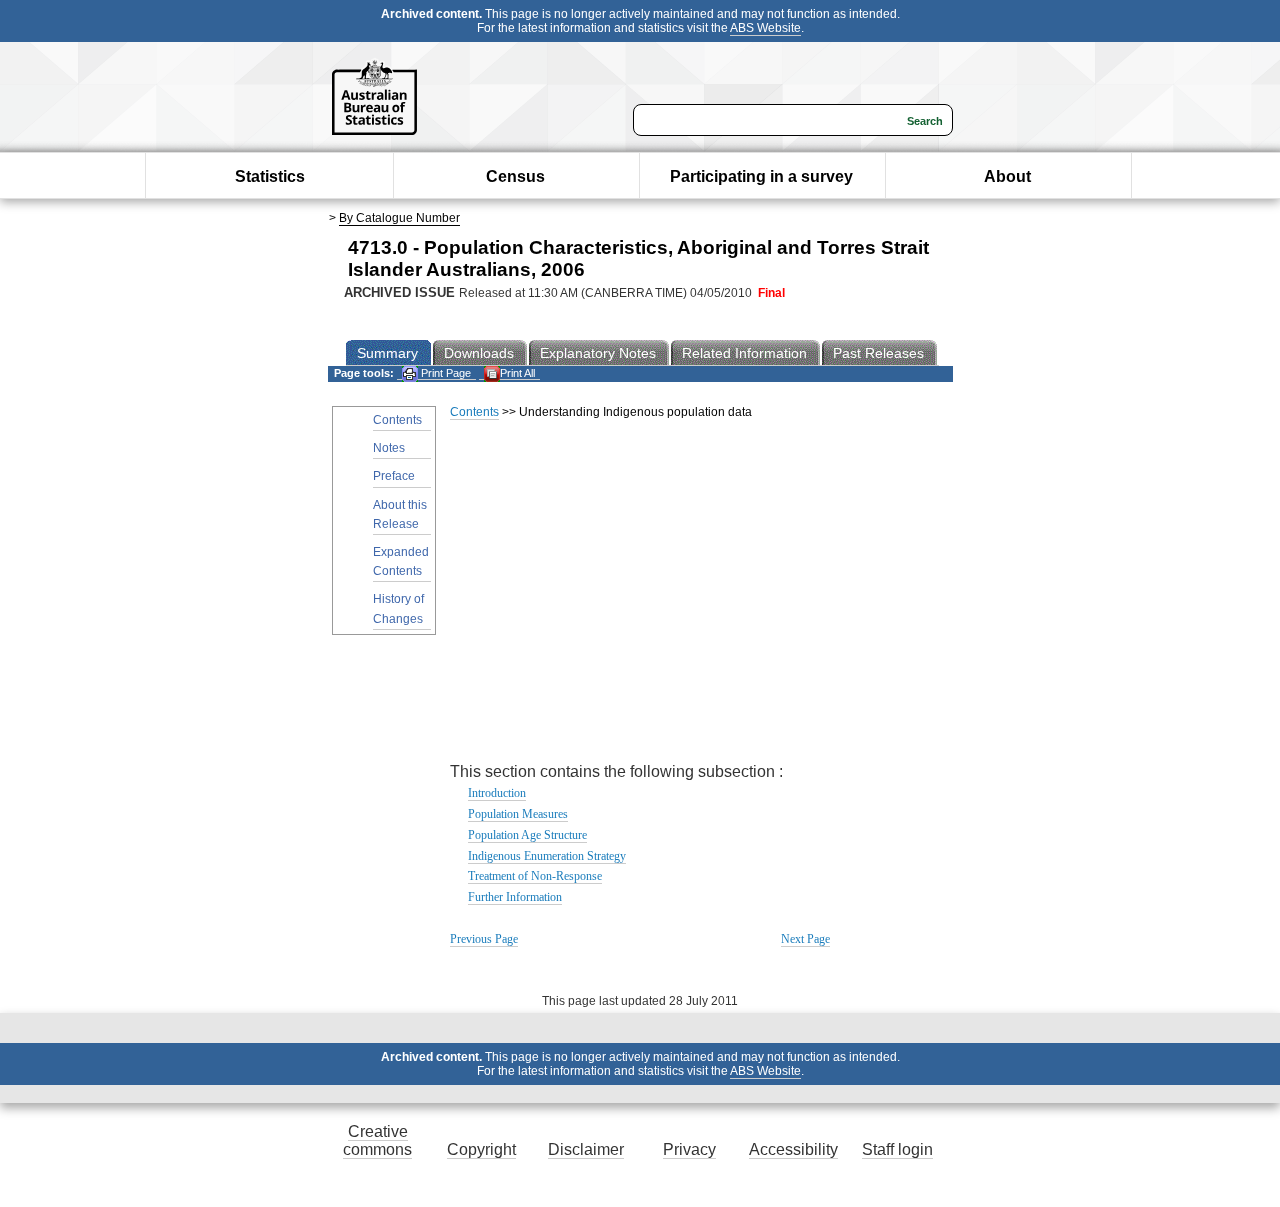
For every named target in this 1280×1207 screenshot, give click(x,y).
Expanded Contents (401, 561)
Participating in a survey (761, 176)
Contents (397, 420)
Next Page (805, 939)
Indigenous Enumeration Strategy (547, 856)
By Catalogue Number (399, 218)
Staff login (897, 1149)
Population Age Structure (527, 835)
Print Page (444, 373)
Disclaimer (586, 1149)
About (1007, 176)
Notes (389, 448)
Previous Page (484, 939)
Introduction (497, 793)
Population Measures (518, 814)
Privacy (689, 1149)
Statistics (270, 176)
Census (515, 176)
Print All (517, 373)
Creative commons (377, 1140)
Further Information (515, 897)
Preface (394, 476)
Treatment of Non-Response (535, 876)
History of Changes (398, 608)
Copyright (481, 1149)
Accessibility (793, 1149)
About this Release (400, 514)
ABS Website (765, 28)
